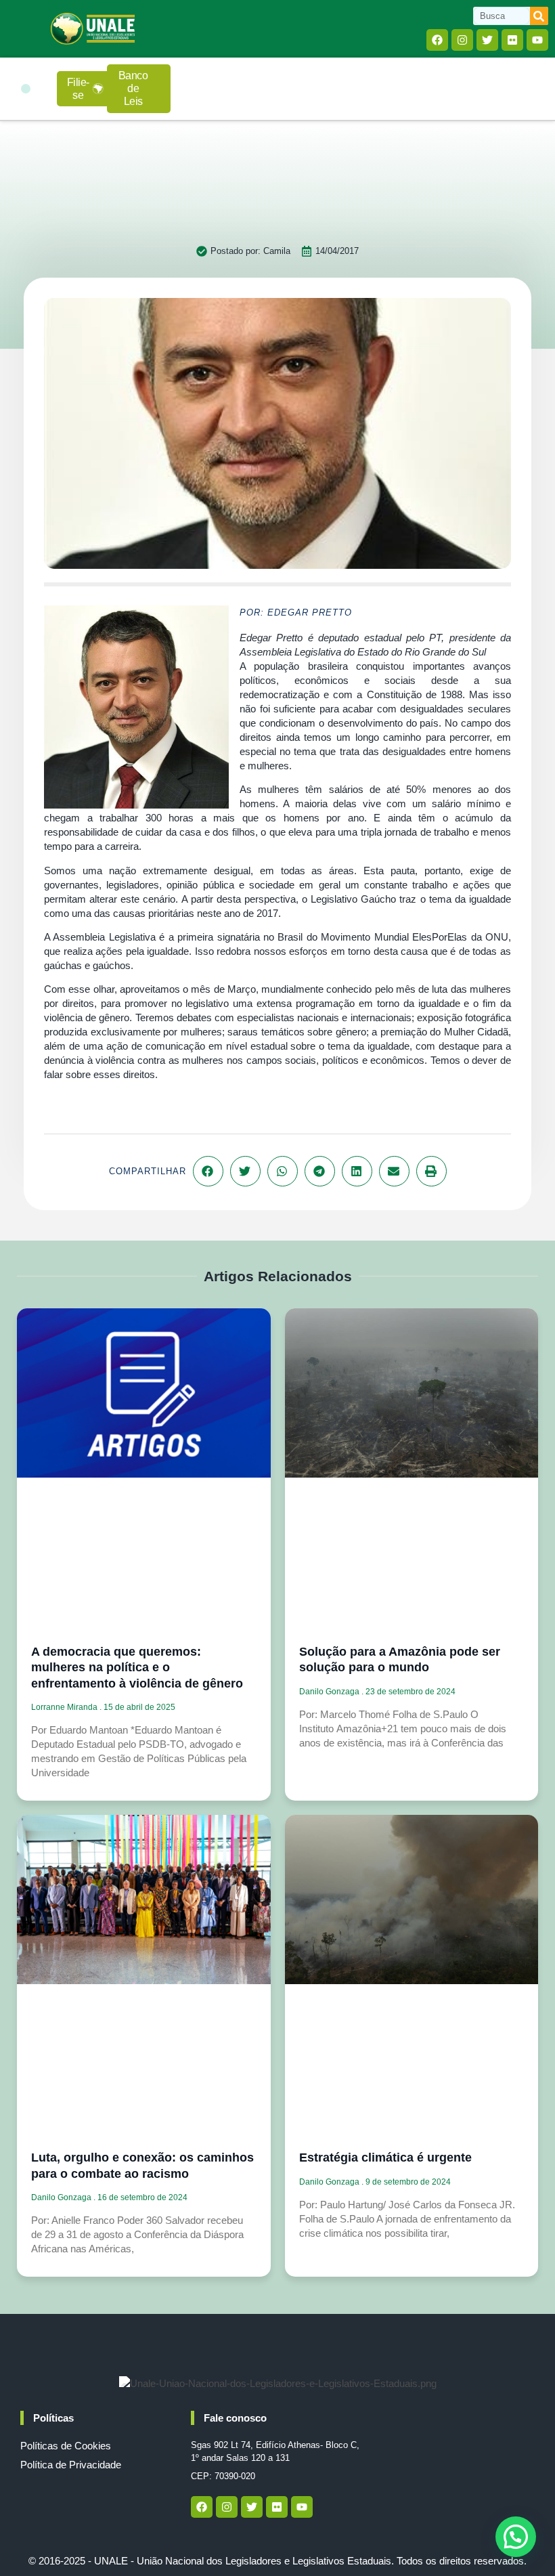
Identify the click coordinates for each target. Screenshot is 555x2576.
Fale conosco (235, 2418)
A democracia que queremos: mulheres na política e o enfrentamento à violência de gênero (137, 1668)
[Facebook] (437, 40)
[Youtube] (537, 40)
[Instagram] (462, 40)
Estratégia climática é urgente (385, 2158)
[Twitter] (487, 40)
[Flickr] (512, 40)
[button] (26, 89)
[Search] (539, 16)
